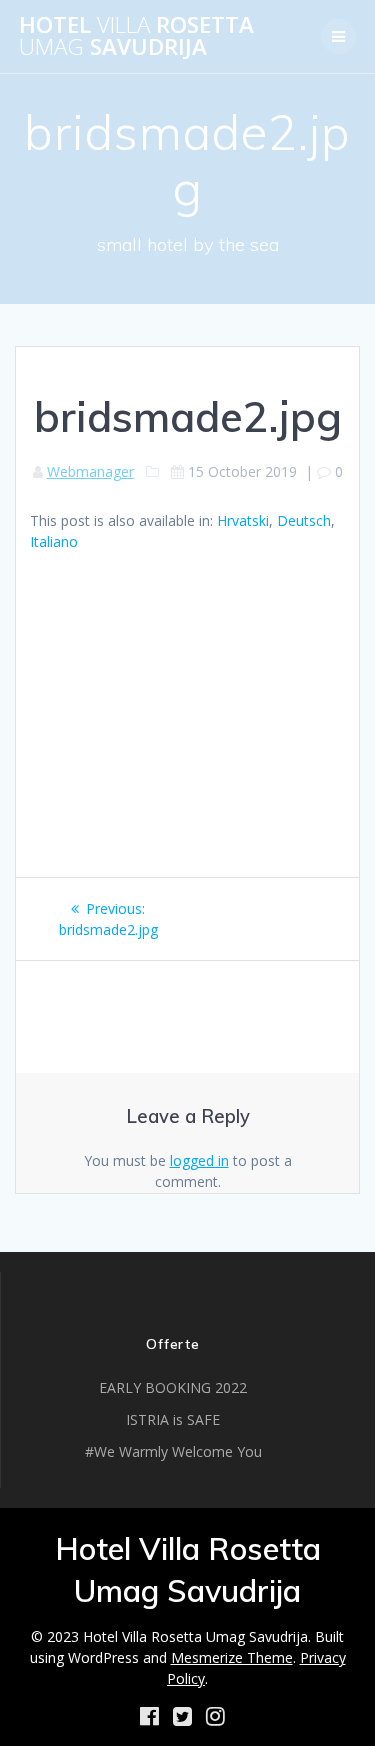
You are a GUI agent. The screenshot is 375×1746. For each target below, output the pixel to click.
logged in (199, 1160)
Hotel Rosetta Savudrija (136, 36)
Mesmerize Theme (232, 1657)
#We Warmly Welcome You (173, 1451)
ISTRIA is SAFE (173, 1419)
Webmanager (90, 471)
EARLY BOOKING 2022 (173, 1387)
